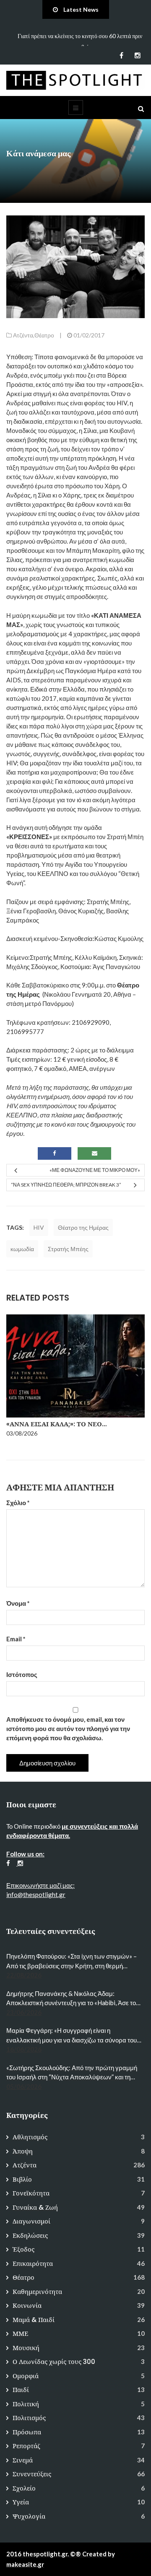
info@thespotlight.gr (36, 1894)
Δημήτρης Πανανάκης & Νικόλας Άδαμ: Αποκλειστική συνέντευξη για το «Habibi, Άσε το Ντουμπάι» (71, 1999)
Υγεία (21, 2502)
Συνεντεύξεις (32, 2474)
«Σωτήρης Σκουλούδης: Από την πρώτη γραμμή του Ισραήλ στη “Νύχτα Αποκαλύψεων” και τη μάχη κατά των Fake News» (72, 2073)
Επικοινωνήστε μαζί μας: (40, 1885)
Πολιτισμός (29, 2418)
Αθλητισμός (30, 2137)
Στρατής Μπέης (68, 1249)
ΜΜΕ (20, 2334)
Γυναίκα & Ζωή (35, 2207)
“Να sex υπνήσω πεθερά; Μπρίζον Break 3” (66, 1185)
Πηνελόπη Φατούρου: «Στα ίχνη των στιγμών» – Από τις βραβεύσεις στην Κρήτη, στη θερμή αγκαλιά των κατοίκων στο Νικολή (72, 1961)
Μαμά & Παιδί (34, 2320)
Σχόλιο (18, 1503)
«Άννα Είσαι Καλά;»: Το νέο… (56, 1424)
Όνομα (18, 1603)
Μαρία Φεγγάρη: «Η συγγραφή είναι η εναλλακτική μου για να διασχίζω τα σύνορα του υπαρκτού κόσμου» (72, 2036)
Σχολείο (24, 2488)
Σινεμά (23, 2460)
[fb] (121, 55)
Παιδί (21, 2390)
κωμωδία (22, 1249)
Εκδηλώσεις (30, 2235)
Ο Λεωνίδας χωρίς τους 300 (54, 2362)
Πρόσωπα (27, 2432)
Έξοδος (23, 2249)
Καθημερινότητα (37, 2292)
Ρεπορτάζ (26, 2446)
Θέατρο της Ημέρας (83, 1227)
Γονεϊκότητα (31, 2193)
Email (16, 1639)
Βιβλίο (22, 2179)
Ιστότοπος (22, 1674)
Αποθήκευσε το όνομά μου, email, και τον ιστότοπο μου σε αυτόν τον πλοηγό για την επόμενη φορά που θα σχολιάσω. (68, 1729)
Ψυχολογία (29, 2516)
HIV (39, 1227)
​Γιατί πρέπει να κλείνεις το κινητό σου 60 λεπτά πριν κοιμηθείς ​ (80, 41)
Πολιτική (26, 2404)
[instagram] (137, 55)
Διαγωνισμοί (31, 2221)
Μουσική (26, 2348)
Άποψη (23, 2151)
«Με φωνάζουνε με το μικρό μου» (95, 1170)
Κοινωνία (27, 2305)
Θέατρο (44, 335)
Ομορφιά (26, 2376)
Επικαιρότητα (33, 2264)
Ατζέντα (23, 335)
